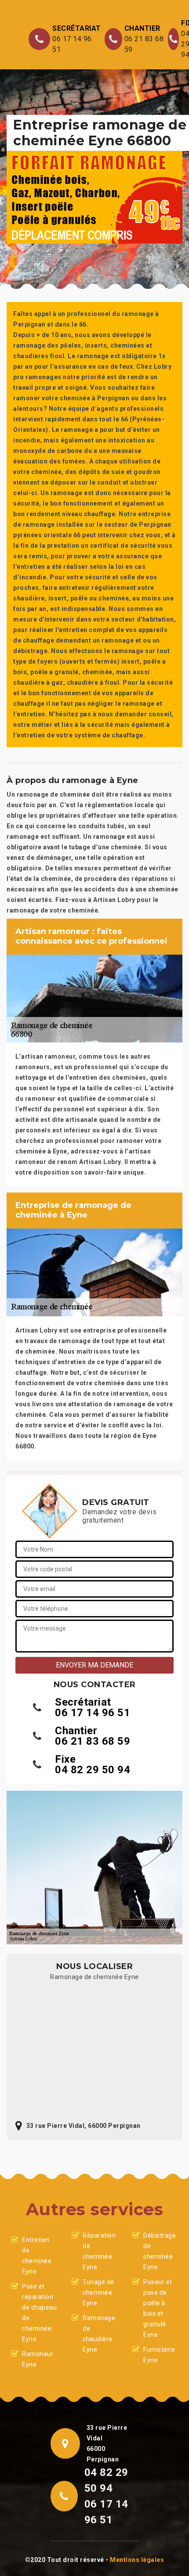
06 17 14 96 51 (72, 44)
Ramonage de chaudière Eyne (99, 2334)
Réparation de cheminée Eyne (99, 2251)
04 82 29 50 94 (93, 1770)
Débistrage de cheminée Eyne (160, 2251)
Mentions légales (137, 2560)
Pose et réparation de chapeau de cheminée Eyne (39, 2313)
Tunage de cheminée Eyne (98, 2292)
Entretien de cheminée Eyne (37, 2256)
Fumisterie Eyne (159, 2355)
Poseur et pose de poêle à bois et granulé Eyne (158, 2308)
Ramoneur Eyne (38, 2359)
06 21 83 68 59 (144, 44)
